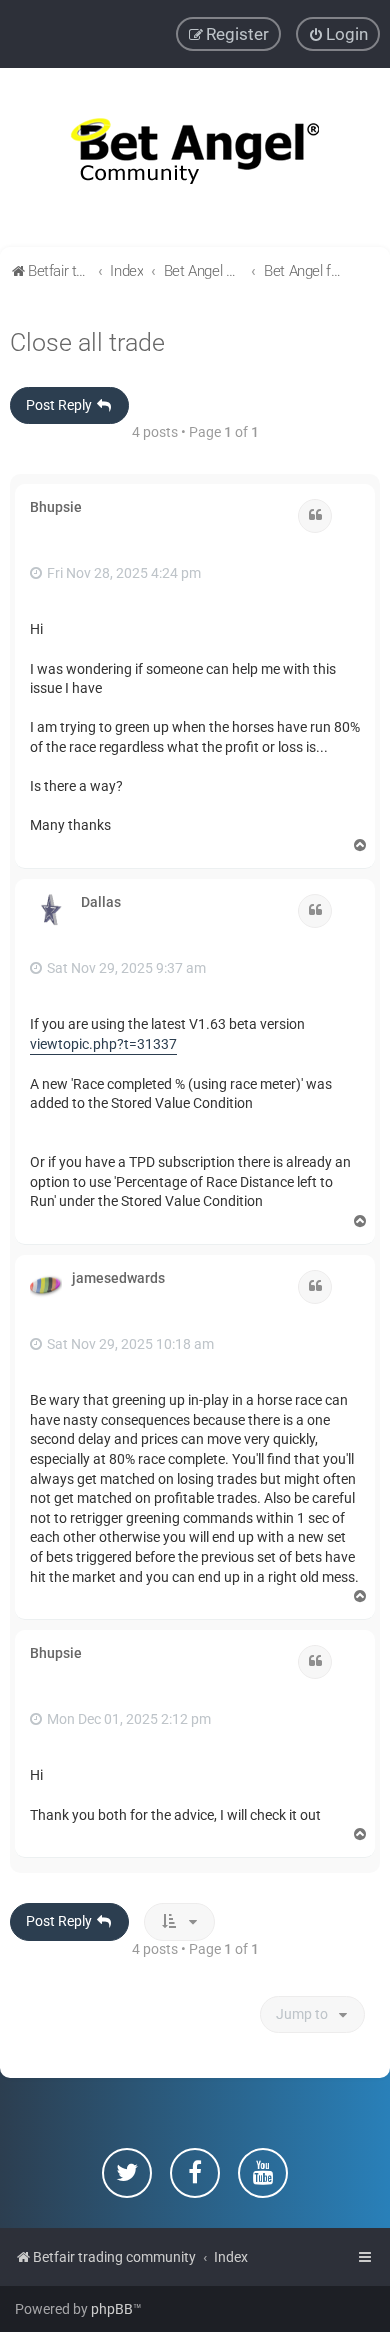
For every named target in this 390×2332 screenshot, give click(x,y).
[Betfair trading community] (195, 157)
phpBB (112, 2309)
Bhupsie (56, 507)
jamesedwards (118, 1278)
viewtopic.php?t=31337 (103, 1044)
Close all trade (87, 342)
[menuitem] (338, 34)
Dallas (101, 902)
